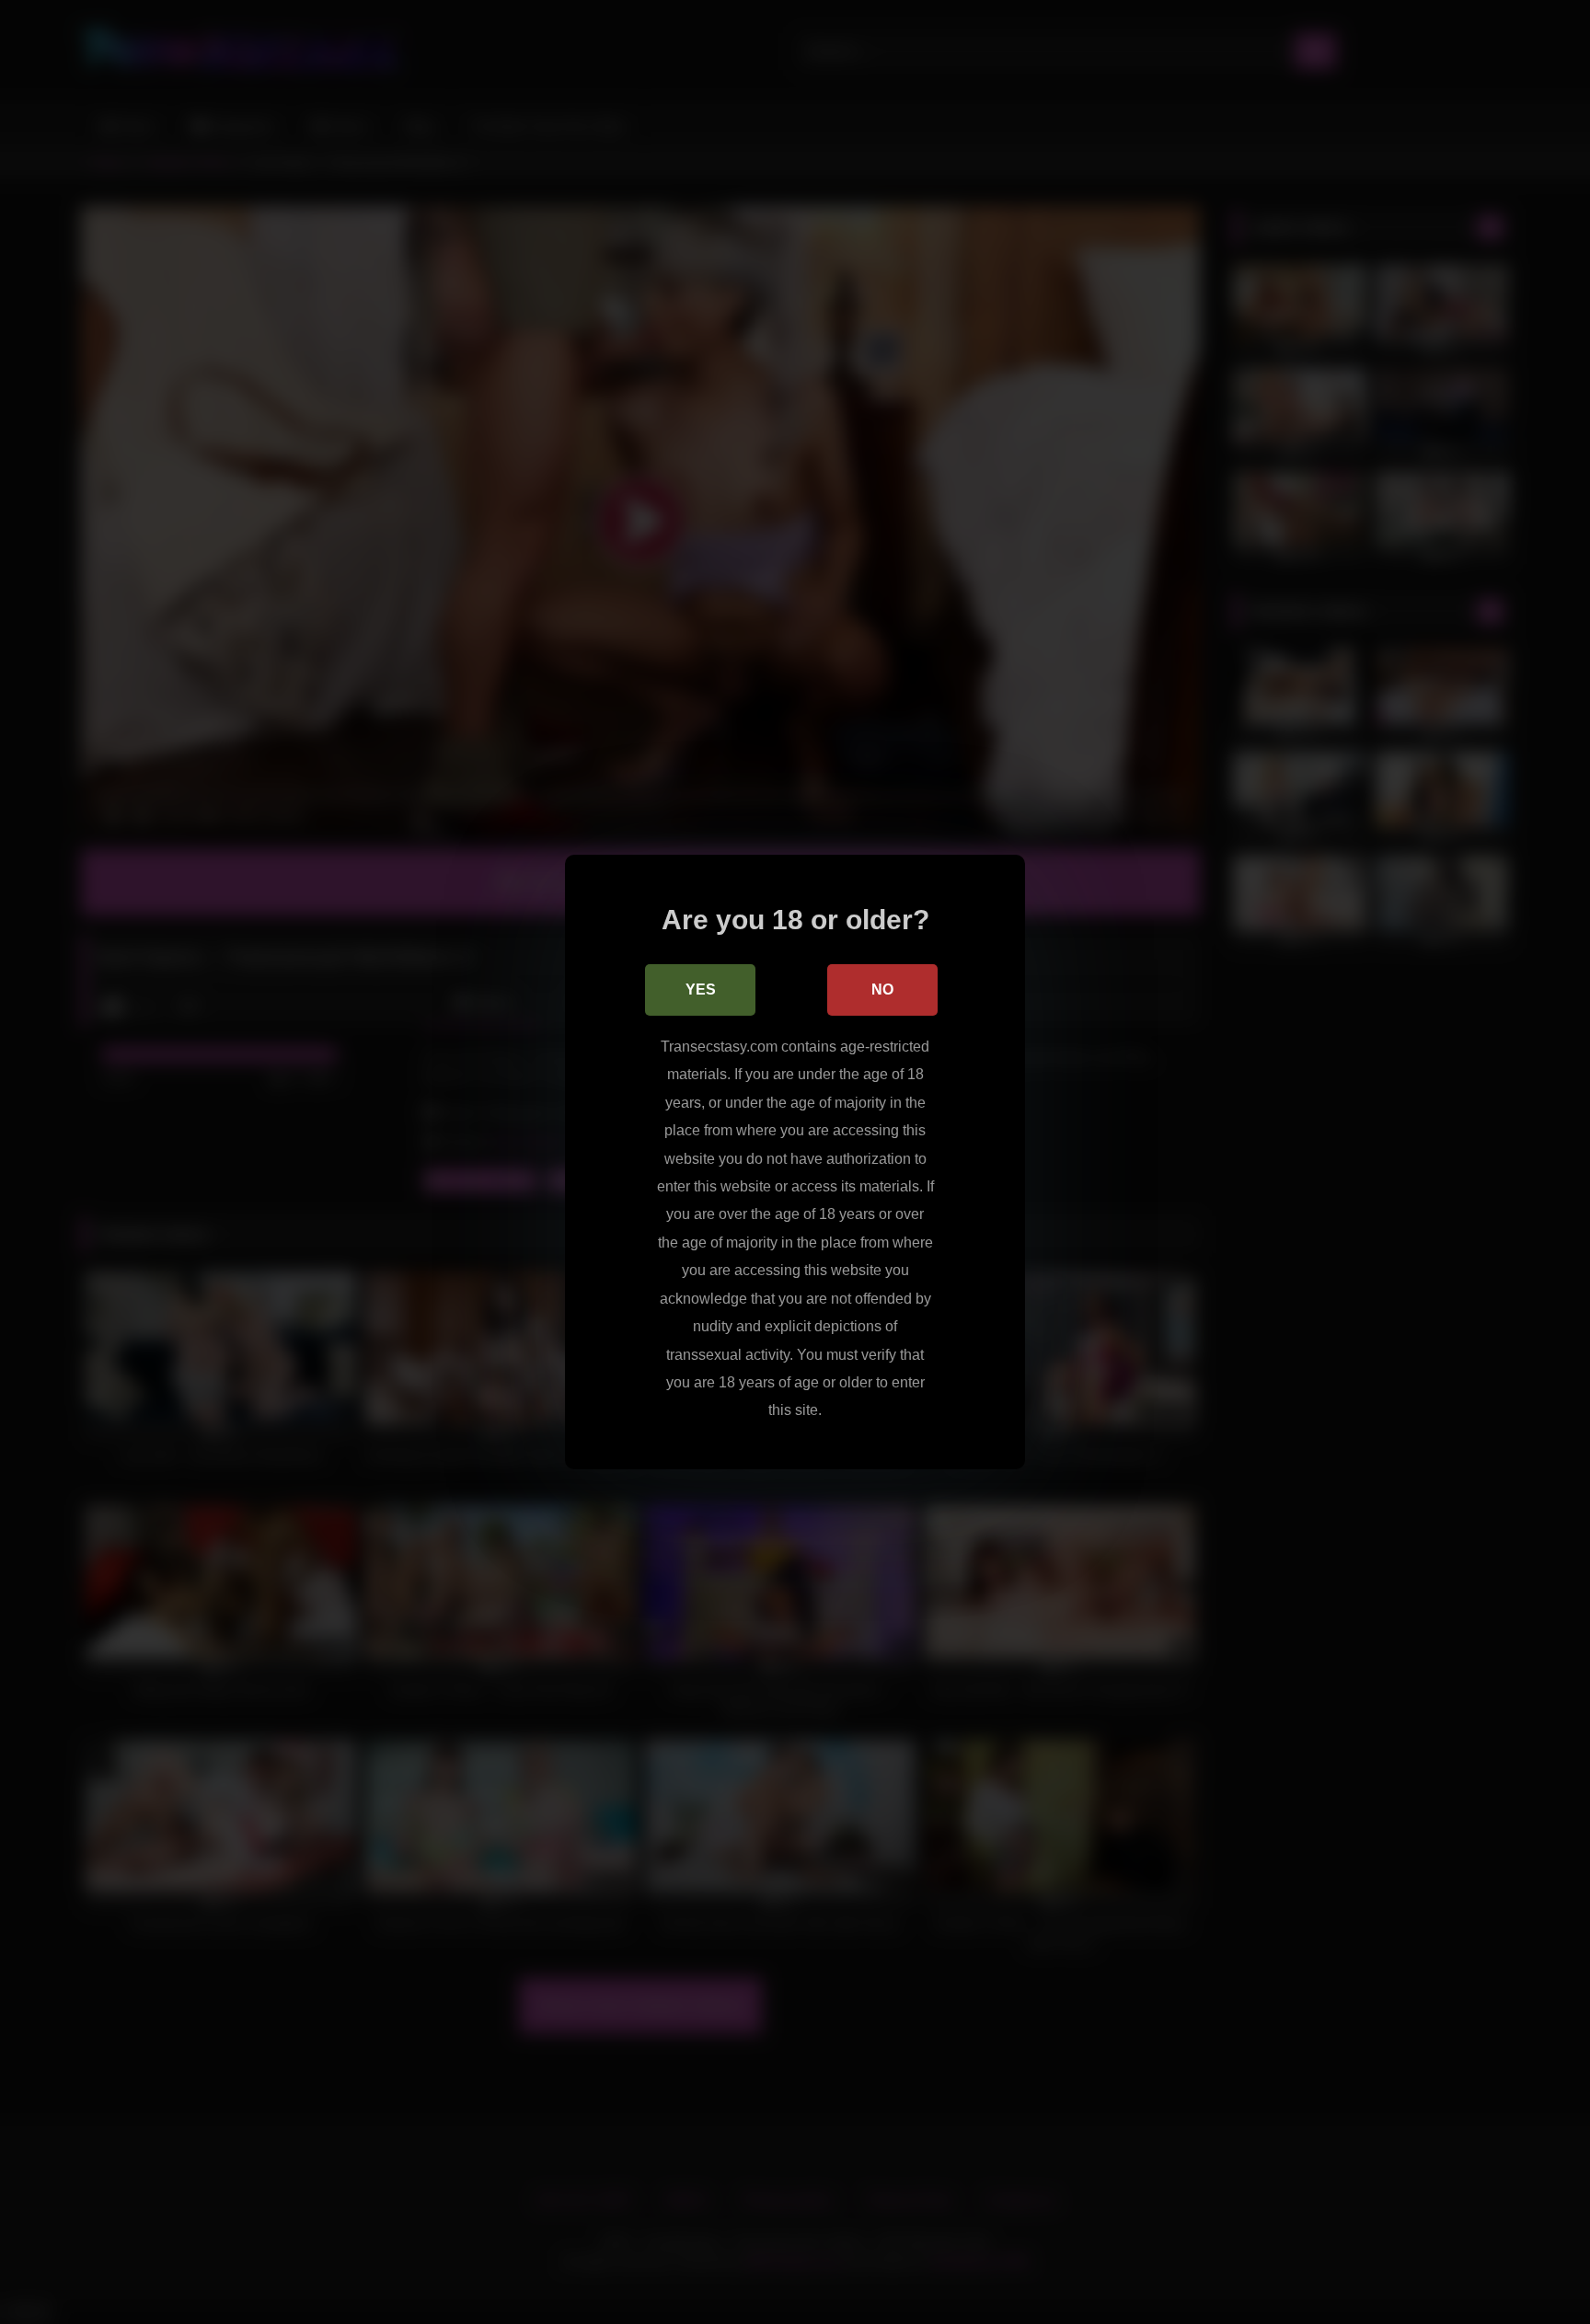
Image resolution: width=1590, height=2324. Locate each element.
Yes (701, 989)
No (882, 989)
